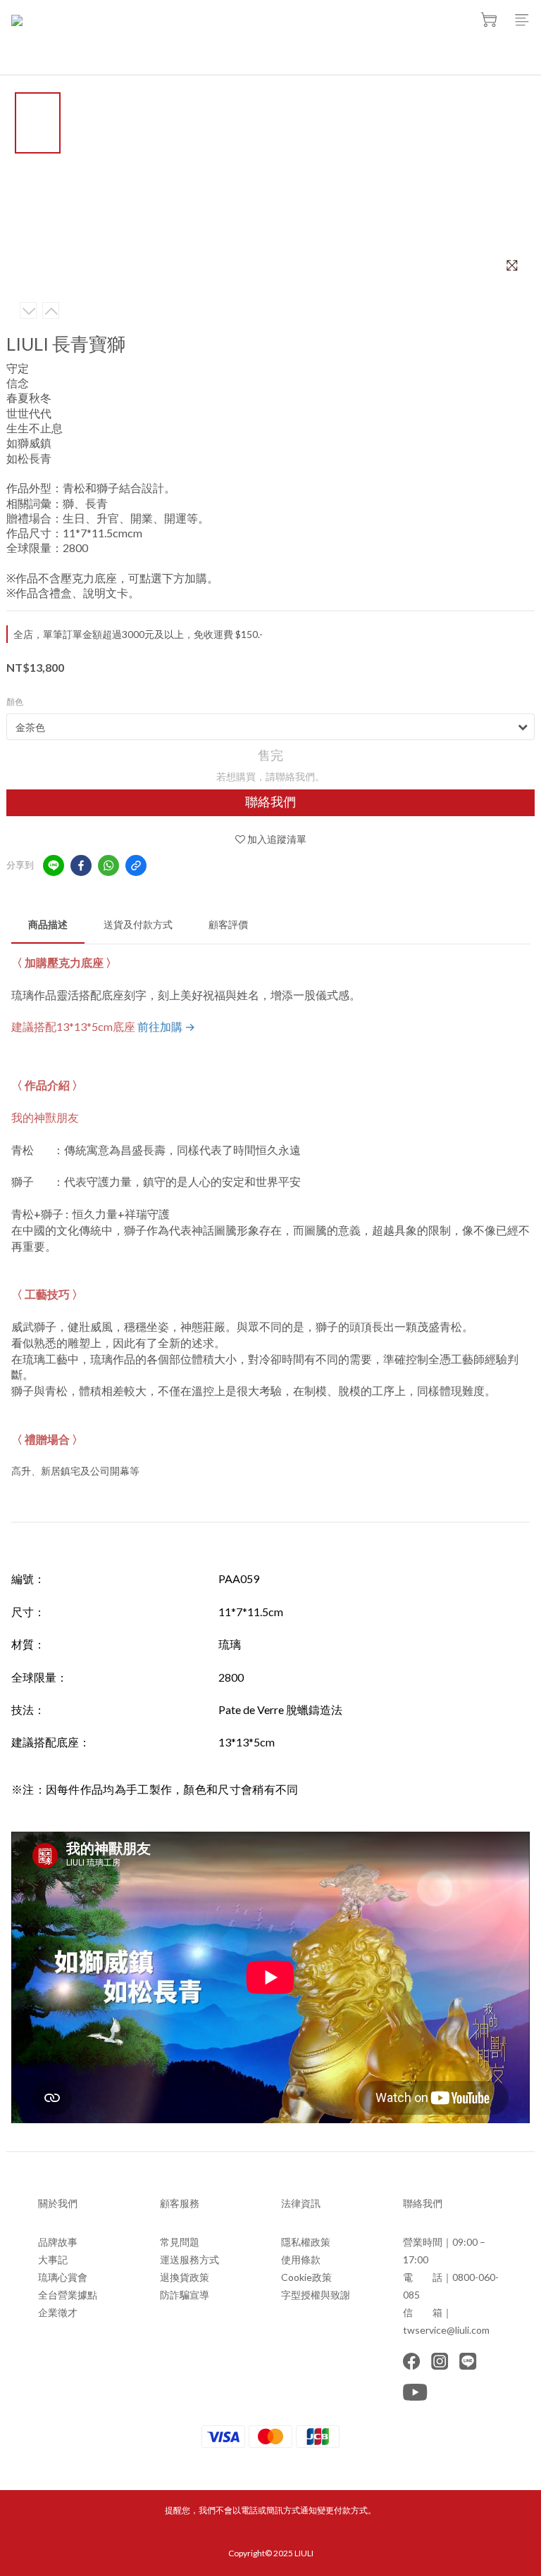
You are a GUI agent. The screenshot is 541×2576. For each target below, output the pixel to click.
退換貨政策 (185, 2277)
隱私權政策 (306, 2242)
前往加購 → (166, 1026)
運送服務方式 (189, 2259)
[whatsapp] (108, 865)
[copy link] (136, 865)
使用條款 (301, 2259)
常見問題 (180, 2242)
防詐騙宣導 (185, 2295)
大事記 (53, 2259)
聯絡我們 (270, 802)
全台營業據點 (68, 2295)
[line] (54, 865)
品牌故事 (58, 2242)
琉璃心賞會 (63, 2277)
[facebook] (81, 865)
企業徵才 (58, 2312)
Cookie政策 (306, 2277)
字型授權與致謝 (316, 2295)
